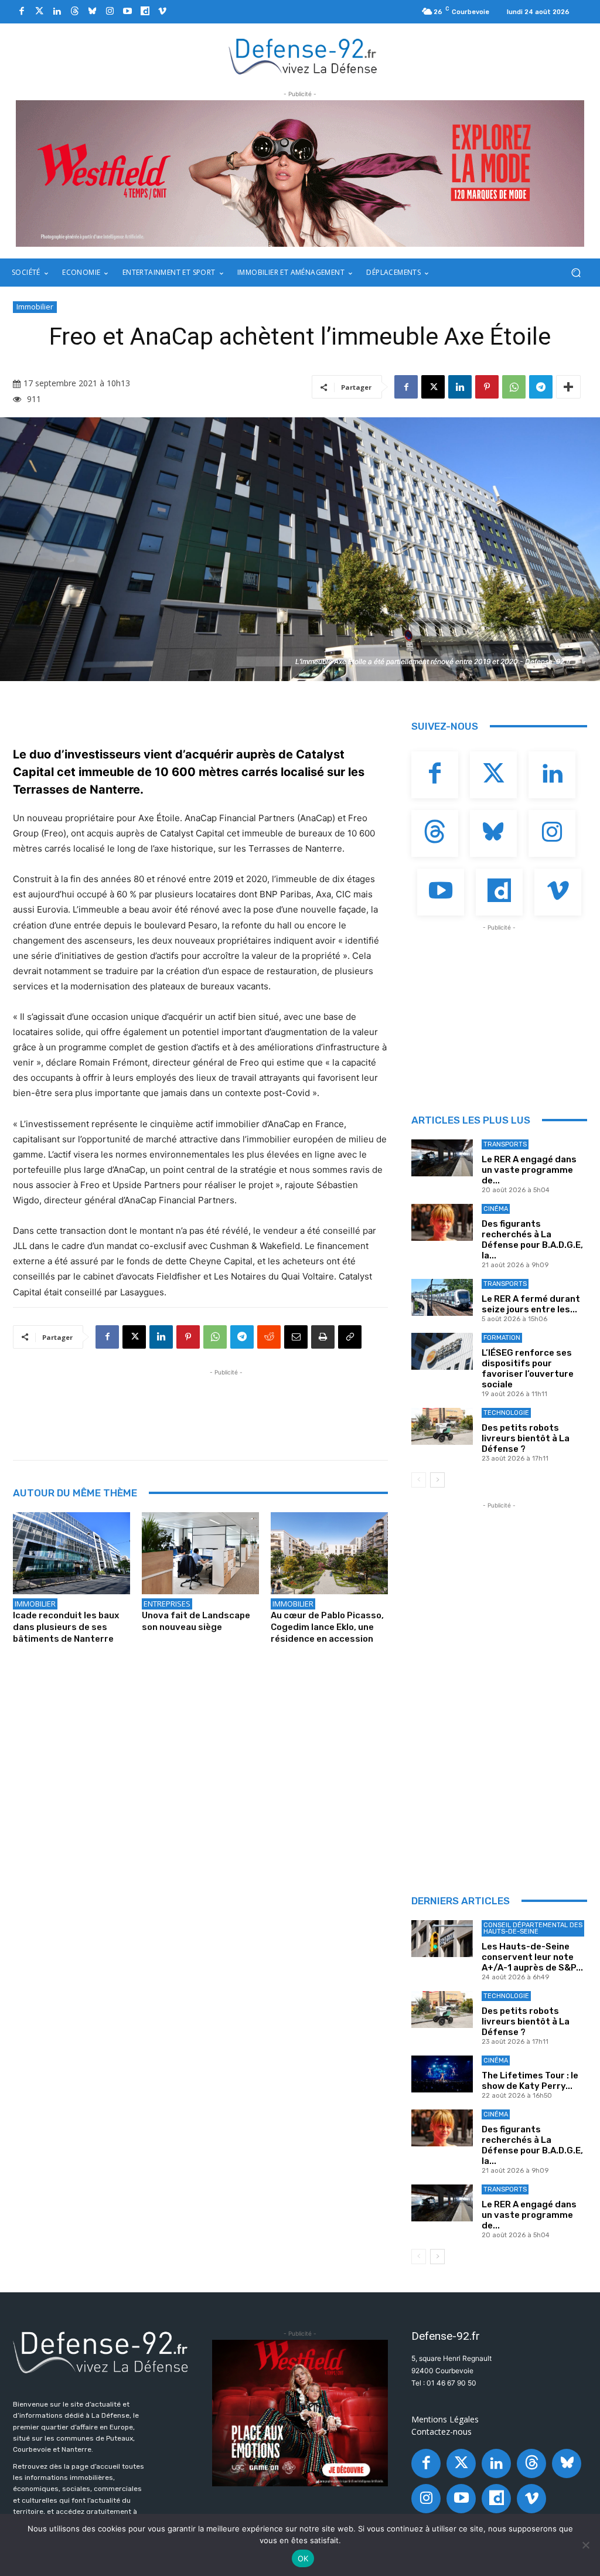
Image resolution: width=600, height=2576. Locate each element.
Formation (502, 1338)
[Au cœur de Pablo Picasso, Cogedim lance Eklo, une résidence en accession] (329, 1553)
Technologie (506, 1413)
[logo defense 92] (303, 56)
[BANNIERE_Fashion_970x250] (300, 173)
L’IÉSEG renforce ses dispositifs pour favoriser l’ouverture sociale (528, 1369)
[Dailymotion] (145, 12)
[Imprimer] (323, 1337)
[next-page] (437, 1480)
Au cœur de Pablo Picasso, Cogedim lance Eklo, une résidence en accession (327, 1627)
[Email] (296, 1337)
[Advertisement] (226, 1405)
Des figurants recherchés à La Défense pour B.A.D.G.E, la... (532, 1240)
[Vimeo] (162, 12)
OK (303, 2558)
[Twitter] (39, 12)
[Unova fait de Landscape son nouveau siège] (200, 1553)
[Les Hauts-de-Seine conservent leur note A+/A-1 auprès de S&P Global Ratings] (442, 1939)
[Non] (585, 2545)
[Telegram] (541, 387)
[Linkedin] (57, 12)
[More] (568, 387)
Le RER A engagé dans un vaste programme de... (529, 1170)
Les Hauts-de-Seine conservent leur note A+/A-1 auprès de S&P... (532, 1957)
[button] (576, 273)
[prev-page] (419, 1480)
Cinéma (496, 1209)
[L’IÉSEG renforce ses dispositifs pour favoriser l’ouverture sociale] (442, 1351)
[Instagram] (110, 12)
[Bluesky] (92, 12)
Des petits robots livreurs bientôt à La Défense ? (526, 1438)
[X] (433, 387)
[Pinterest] (487, 387)
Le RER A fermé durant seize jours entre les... (531, 1304)
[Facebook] (22, 12)
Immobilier (35, 307)
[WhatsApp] (514, 387)
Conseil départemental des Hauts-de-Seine (533, 1928)
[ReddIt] (269, 1337)
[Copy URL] (350, 1337)
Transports (505, 1144)
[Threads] (74, 12)
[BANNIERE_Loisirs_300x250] (300, 2413)
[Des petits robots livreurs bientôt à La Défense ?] (442, 1426)
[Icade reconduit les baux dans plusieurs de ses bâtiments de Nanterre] (71, 1553)
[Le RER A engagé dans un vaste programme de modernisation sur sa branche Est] (442, 1158)
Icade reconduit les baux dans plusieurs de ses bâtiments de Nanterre (66, 1627)
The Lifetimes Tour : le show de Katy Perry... (530, 2081)
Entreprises (167, 1604)
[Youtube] (127, 12)
